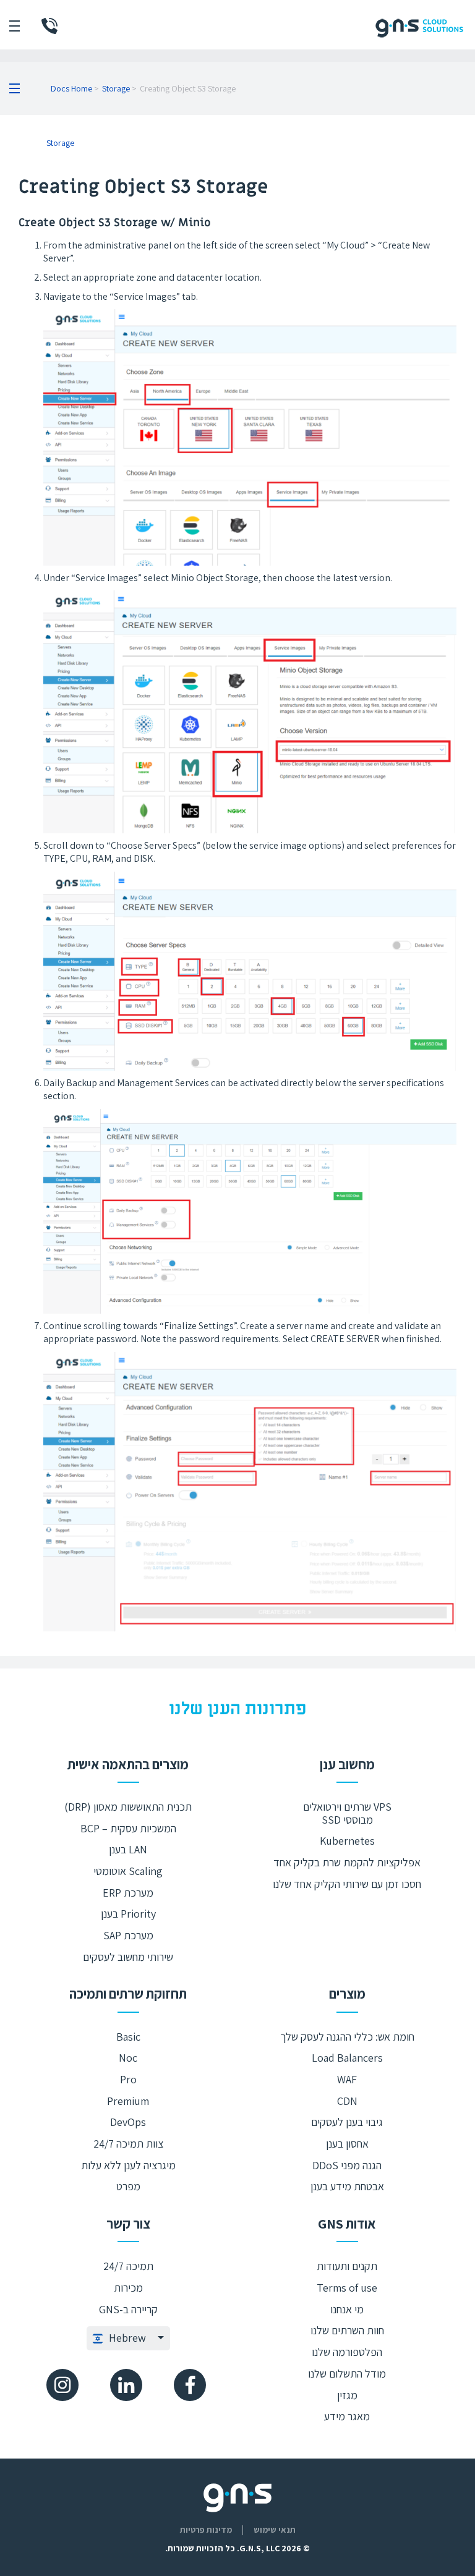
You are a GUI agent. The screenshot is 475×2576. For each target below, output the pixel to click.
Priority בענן (128, 1914)
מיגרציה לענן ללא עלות (128, 2165)
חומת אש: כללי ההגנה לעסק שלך (347, 2037)
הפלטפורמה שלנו (347, 2352)
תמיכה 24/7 (128, 2266)
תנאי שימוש (275, 2530)
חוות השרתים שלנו (347, 2330)
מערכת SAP (128, 1935)
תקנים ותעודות (347, 2266)
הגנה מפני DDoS (347, 2165)
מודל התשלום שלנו (347, 2374)
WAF (347, 2079)
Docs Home (71, 88)
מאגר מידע (347, 2416)
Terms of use (347, 2288)
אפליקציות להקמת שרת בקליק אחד (347, 1862)
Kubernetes (347, 1841)
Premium (128, 2101)
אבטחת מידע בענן (347, 2186)
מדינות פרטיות (206, 2530)
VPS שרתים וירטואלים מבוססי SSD (347, 1813)
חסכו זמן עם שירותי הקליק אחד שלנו (347, 1884)
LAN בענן (128, 1849)
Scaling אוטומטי (128, 1871)
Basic (128, 2037)
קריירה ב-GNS (128, 2309)
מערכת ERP (128, 1893)
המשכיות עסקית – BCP (128, 1828)
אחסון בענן (347, 2144)
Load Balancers (347, 2058)
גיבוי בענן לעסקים (347, 2122)
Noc (128, 2058)
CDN (347, 2101)
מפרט (128, 2186)
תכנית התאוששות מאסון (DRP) (128, 1807)
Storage (116, 88)
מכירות (128, 2288)
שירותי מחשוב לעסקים (128, 1957)
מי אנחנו (347, 2309)
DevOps (128, 2122)
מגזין (347, 2395)
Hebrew (127, 2338)
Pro (128, 2079)
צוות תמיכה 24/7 (128, 2144)
